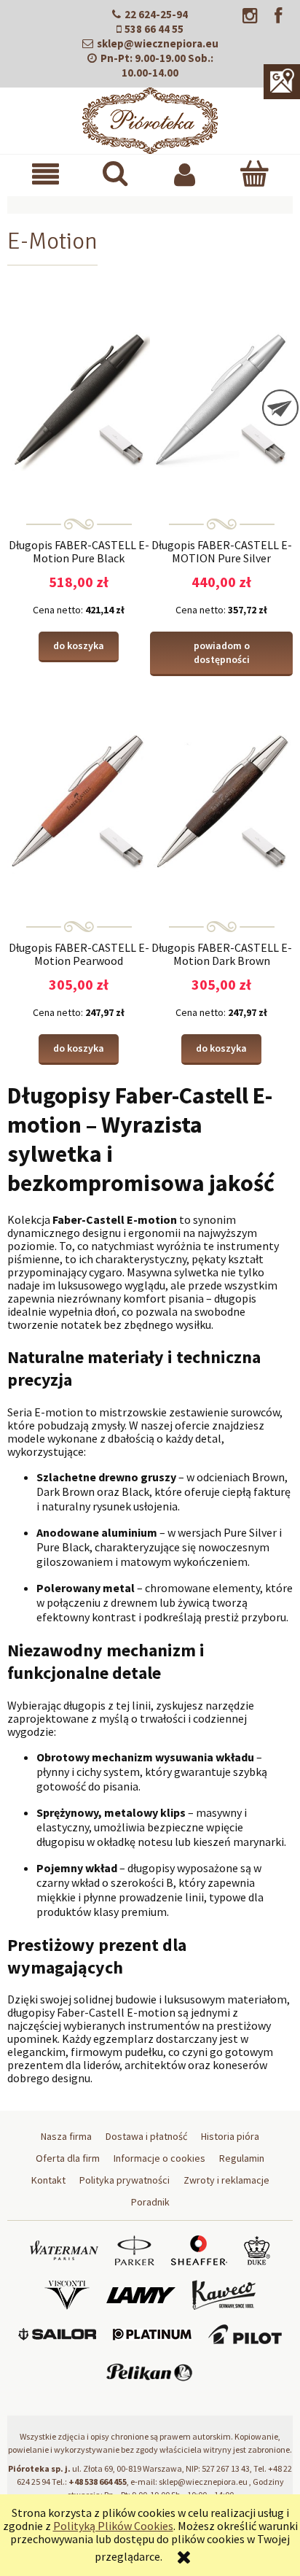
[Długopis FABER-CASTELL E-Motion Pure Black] (79, 398)
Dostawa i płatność (146, 2136)
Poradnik (150, 2202)
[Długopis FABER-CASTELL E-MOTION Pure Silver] (221, 398)
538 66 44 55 (154, 29)
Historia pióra (230, 2136)
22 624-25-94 (156, 14)
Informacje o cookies (159, 2158)
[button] (46, 174)
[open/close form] (280, 408)
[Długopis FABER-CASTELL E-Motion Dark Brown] (221, 801)
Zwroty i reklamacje (226, 2180)
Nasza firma (66, 2136)
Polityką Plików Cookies (113, 2526)
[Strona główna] (150, 118)
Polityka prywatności (125, 2180)
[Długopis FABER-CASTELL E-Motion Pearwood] (79, 801)
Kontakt (48, 2180)
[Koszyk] (254, 173)
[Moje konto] (185, 174)
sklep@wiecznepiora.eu (158, 43)
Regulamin (242, 2158)
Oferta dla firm (68, 2158)
